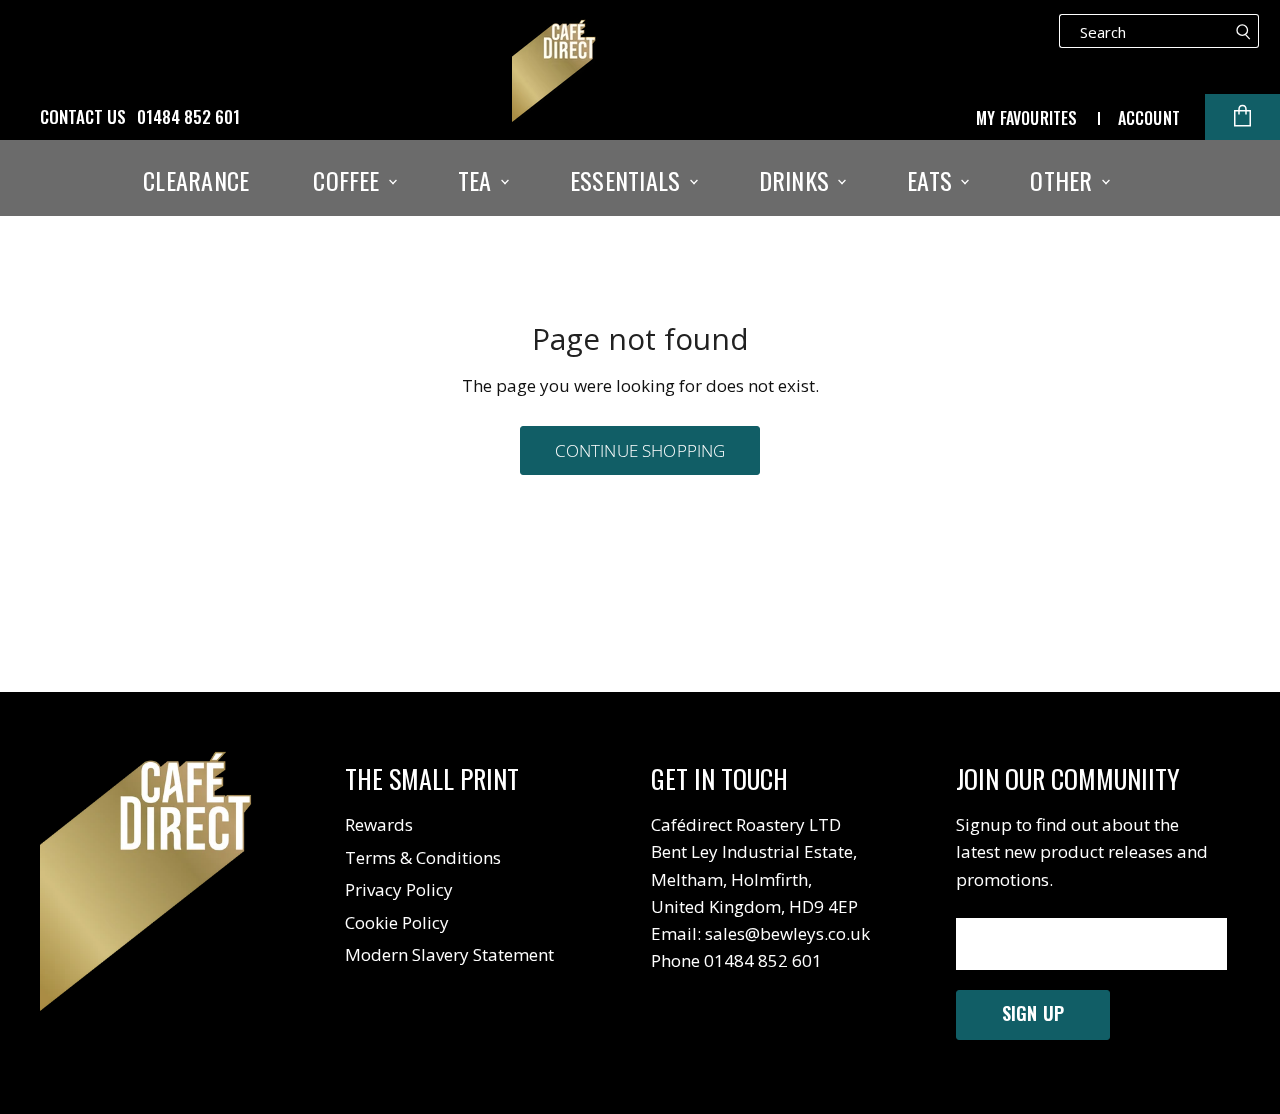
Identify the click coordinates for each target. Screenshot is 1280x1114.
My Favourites (1026, 118)
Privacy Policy (399, 889)
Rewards (379, 824)
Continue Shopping (640, 450)
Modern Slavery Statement (449, 954)
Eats (932, 180)
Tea (478, 180)
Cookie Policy (397, 922)
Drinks (797, 180)
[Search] (1243, 31)
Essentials (628, 180)
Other (1064, 180)
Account (1149, 118)
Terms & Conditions (423, 857)
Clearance (196, 180)
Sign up (1033, 1013)
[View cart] (1242, 117)
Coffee (349, 180)
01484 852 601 (188, 117)
